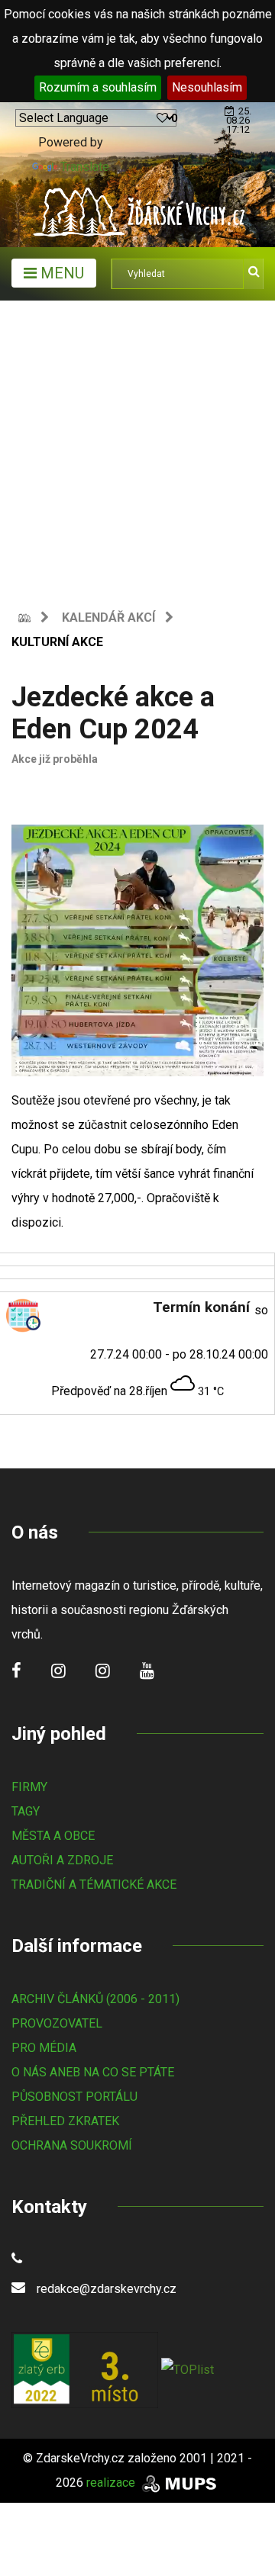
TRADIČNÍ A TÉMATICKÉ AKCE (94, 1885)
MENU (60, 273)
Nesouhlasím (207, 87)
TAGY (26, 1811)
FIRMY (29, 1787)
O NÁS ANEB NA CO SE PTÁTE (93, 2072)
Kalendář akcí (108, 617)
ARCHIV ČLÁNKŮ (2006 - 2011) (95, 1999)
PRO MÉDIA (44, 2048)
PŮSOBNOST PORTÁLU (74, 2097)
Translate (85, 167)
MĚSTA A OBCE (53, 1836)
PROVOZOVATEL (57, 2023)
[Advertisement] (137, 445)
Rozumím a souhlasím (98, 87)
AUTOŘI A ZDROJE (62, 1860)
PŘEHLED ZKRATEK (65, 2121)
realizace (112, 2483)
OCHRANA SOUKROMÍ (72, 2145)
